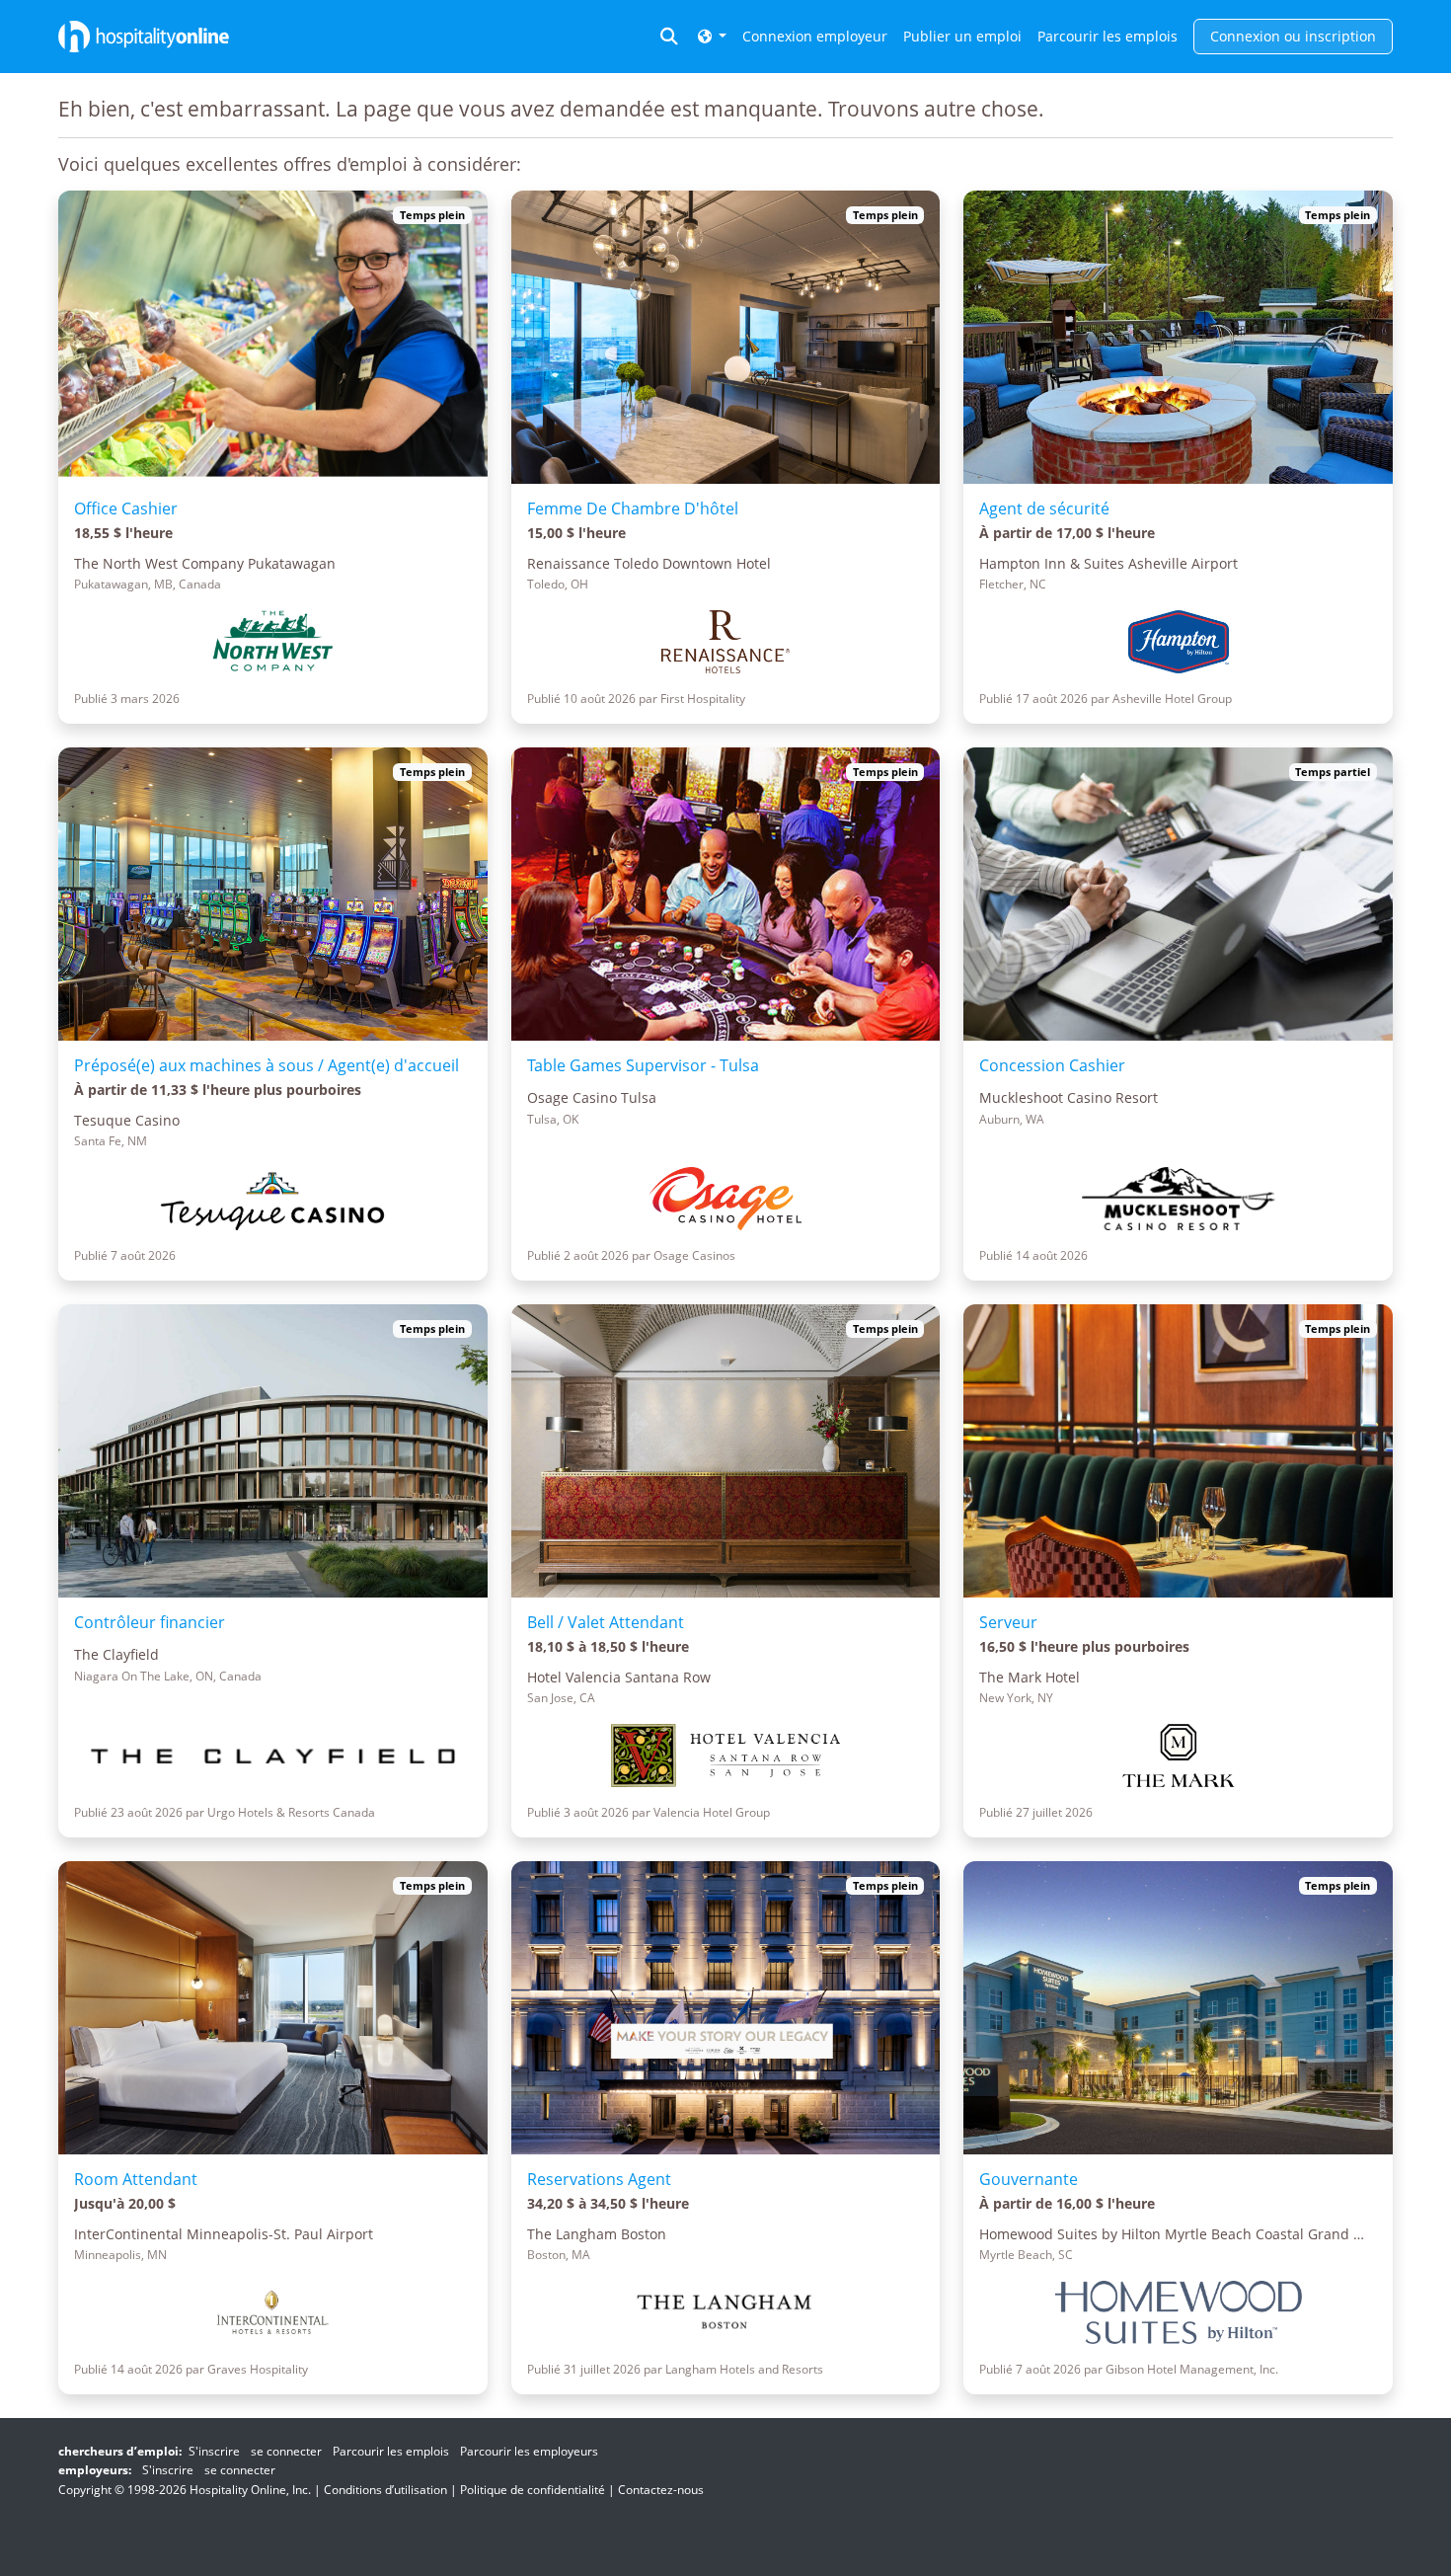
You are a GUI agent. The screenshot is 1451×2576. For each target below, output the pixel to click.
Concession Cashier (1052, 1065)
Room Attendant (136, 2179)
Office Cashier (126, 508)
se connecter (286, 2451)
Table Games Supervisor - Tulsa (643, 1065)
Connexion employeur (815, 36)
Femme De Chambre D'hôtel (633, 508)
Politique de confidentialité (533, 2490)
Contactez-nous (661, 2490)
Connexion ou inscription (1293, 36)
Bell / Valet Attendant (606, 1622)
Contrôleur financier (150, 1622)
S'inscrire (214, 2451)
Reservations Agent (599, 2179)
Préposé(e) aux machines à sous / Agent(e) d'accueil (267, 1065)
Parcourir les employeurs (529, 2451)
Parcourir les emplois (1107, 36)
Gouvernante (1029, 2179)
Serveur (1008, 1622)
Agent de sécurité (1044, 508)
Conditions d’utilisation (385, 2490)
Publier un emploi (962, 36)
